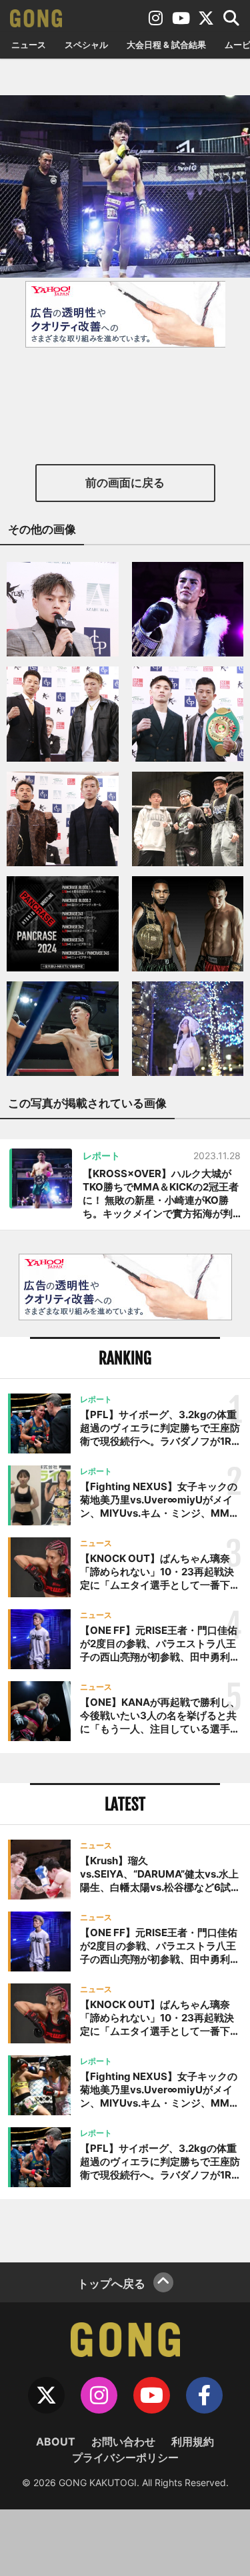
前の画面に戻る (125, 483)
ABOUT (56, 2442)
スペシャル (86, 45)
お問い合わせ (123, 2442)
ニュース (29, 45)
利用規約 (193, 2442)
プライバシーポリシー (125, 2457)
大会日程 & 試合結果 (166, 45)
